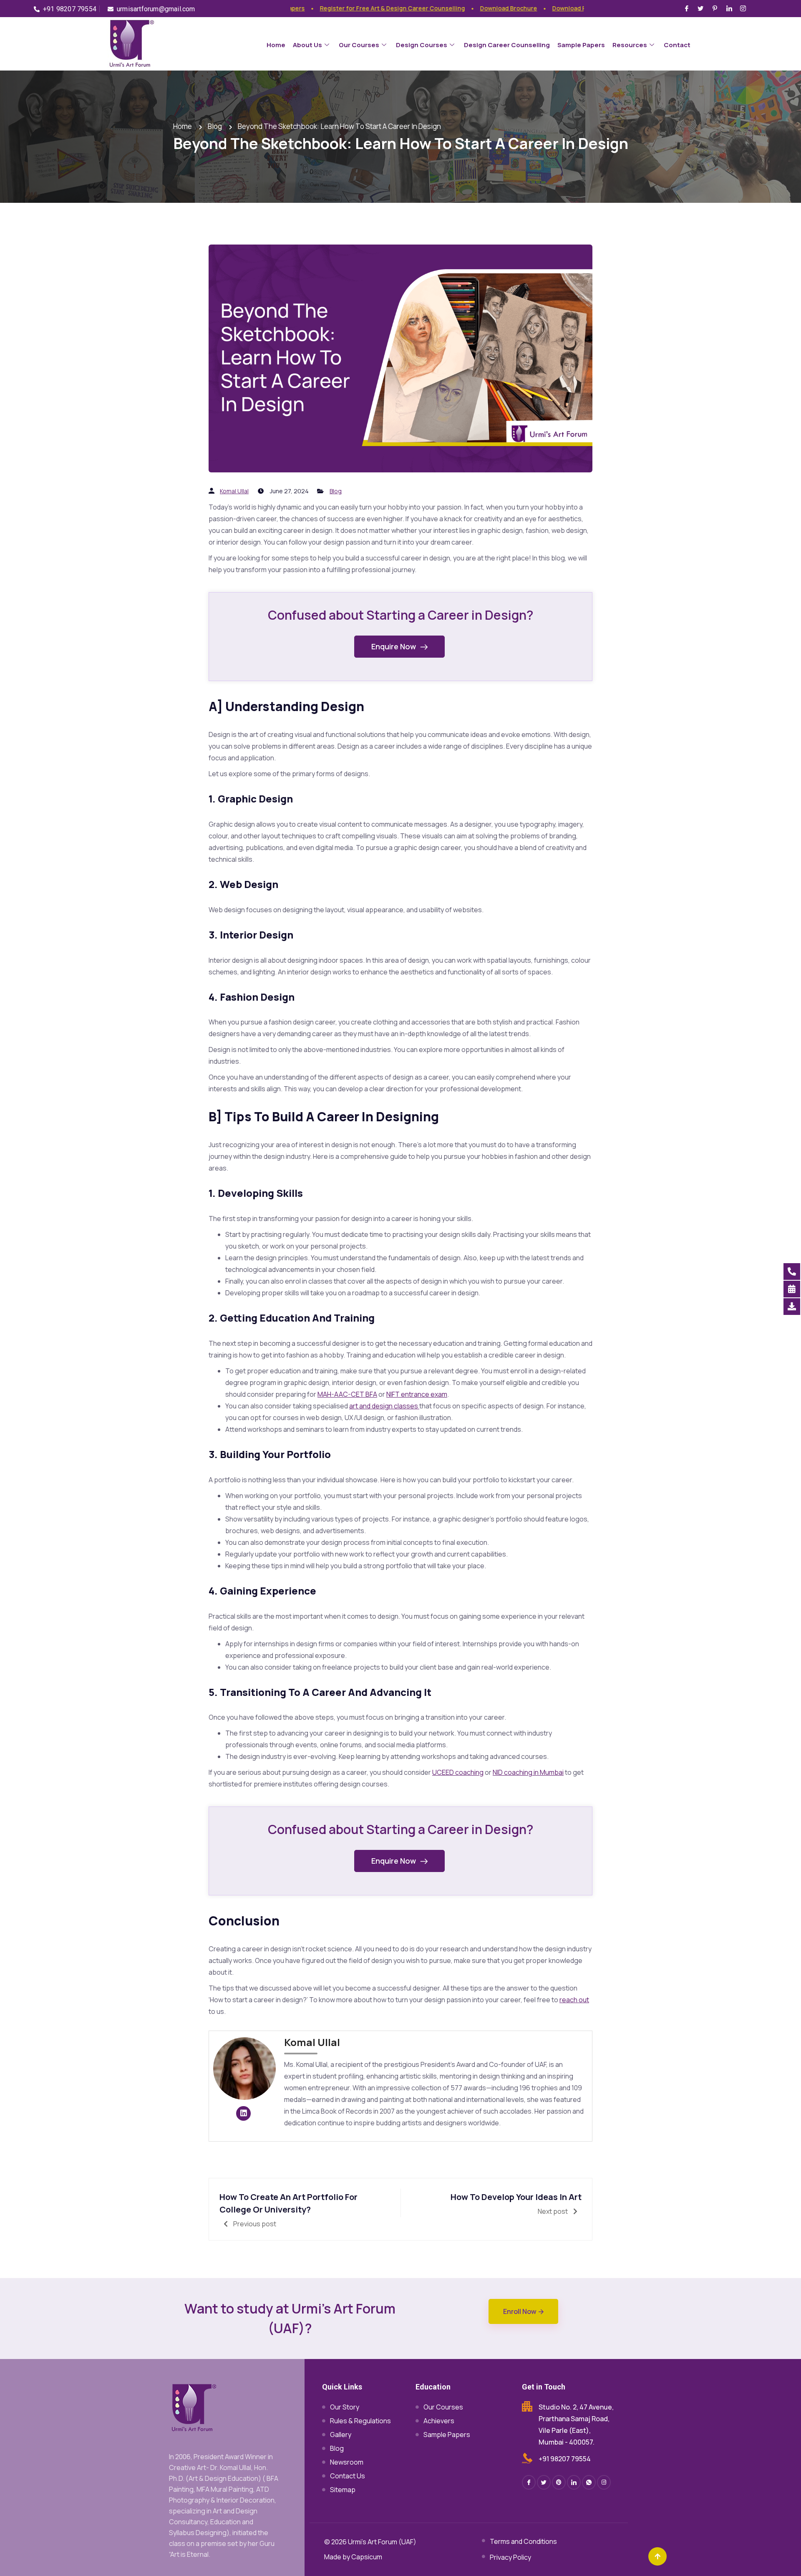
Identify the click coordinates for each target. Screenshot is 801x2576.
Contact (677, 45)
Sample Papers (581, 45)
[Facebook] (688, 8)
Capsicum (367, 2557)
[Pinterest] (716, 8)
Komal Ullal (234, 491)
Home (276, 45)
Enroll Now (520, 2311)
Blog (336, 491)
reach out (574, 2000)
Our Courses (359, 45)
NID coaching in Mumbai (528, 1772)
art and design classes (384, 1406)
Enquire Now (394, 646)
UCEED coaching (458, 1772)
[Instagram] (744, 8)
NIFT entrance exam (417, 1394)
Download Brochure (477, 8)
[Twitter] (702, 8)
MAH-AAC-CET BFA (347, 1394)
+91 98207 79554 (565, 2459)
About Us (307, 45)
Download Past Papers (553, 8)
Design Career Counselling (507, 45)
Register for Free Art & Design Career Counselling (361, 8)
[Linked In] (574, 2482)
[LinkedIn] (730, 8)
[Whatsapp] (589, 2482)
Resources (630, 45)
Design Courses (422, 45)
